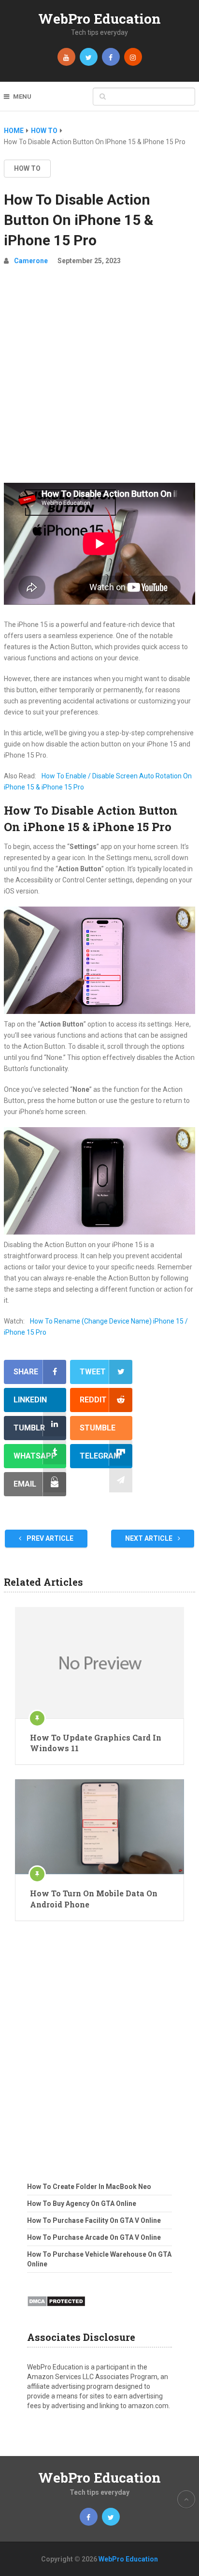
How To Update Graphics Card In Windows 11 (96, 1743)
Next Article (149, 1538)
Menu (22, 97)
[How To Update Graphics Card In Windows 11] (99, 1663)
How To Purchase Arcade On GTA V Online (94, 2237)
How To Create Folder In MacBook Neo (89, 2187)
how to (27, 168)
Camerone (31, 261)
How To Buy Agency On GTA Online (82, 2204)
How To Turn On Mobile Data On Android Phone (94, 1898)
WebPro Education (99, 19)
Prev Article (49, 1538)
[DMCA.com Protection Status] (56, 2309)
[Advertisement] (99, 378)
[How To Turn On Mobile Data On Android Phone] (99, 1827)
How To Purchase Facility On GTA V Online (94, 2220)
